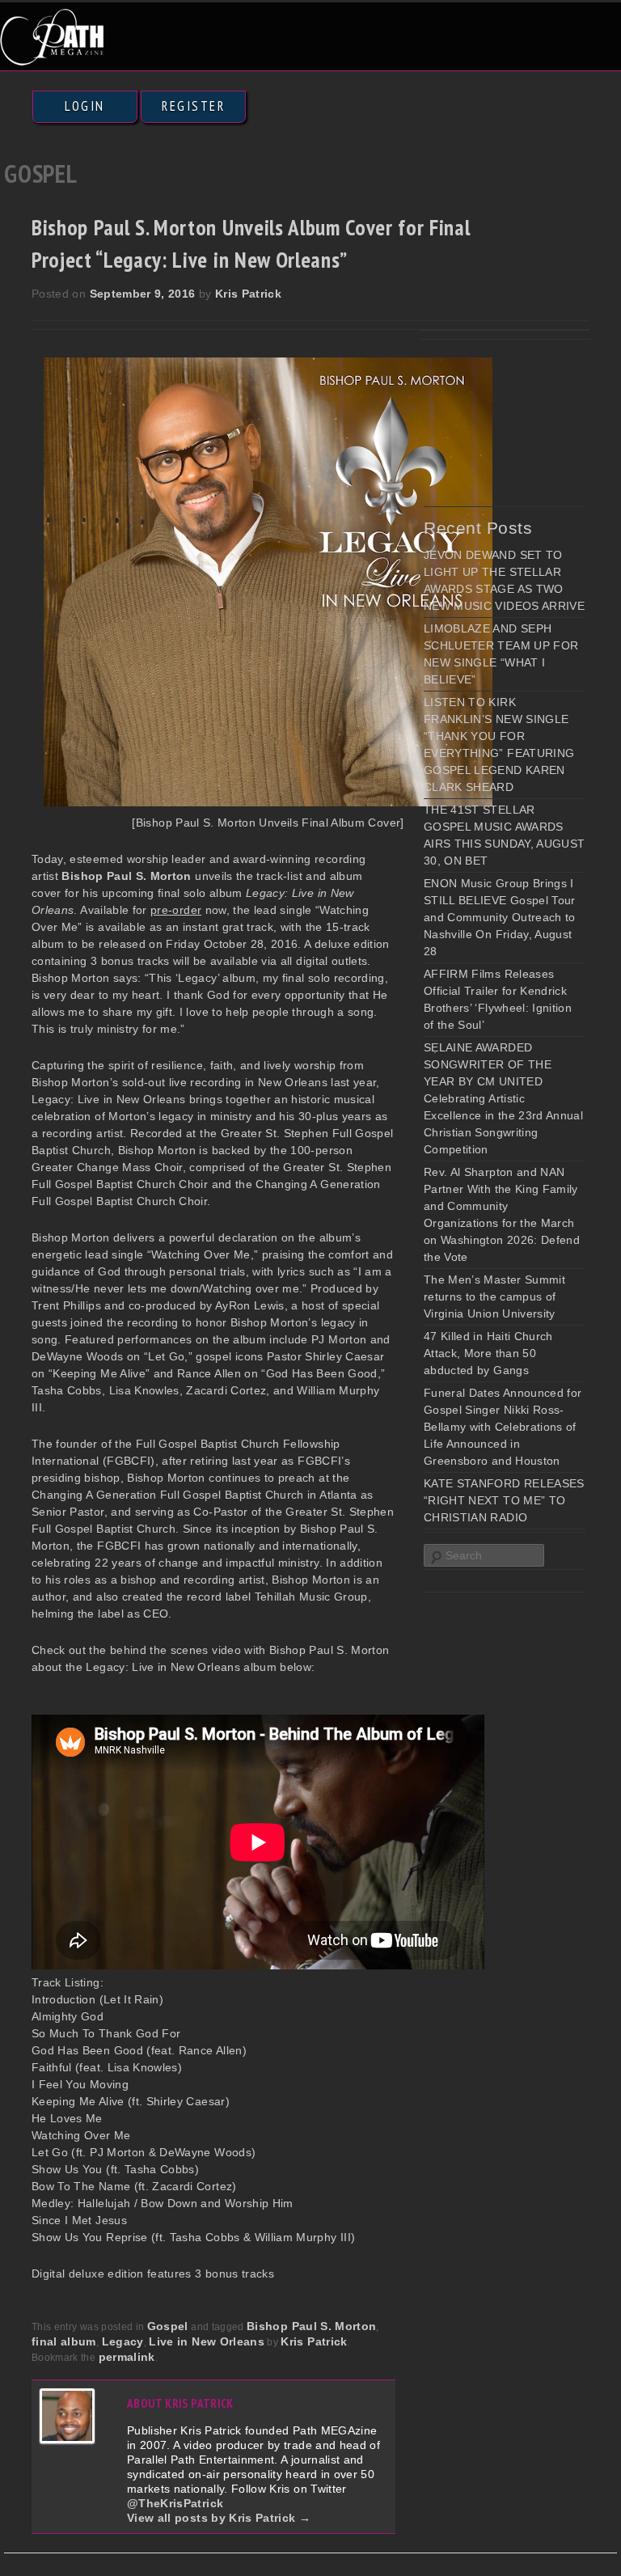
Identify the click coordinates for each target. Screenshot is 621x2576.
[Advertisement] (522, 418)
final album (64, 2341)
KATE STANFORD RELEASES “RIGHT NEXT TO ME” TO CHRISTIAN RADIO (504, 1500)
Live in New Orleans (207, 2341)
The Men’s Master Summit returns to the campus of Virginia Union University (494, 1296)
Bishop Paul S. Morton (311, 2326)
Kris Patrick (248, 294)
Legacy (123, 2341)
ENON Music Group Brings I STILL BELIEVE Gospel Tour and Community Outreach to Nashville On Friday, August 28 (500, 917)
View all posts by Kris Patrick (219, 2518)
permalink (127, 2357)
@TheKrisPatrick (175, 2503)
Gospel (168, 2326)
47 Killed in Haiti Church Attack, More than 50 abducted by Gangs (488, 1353)
